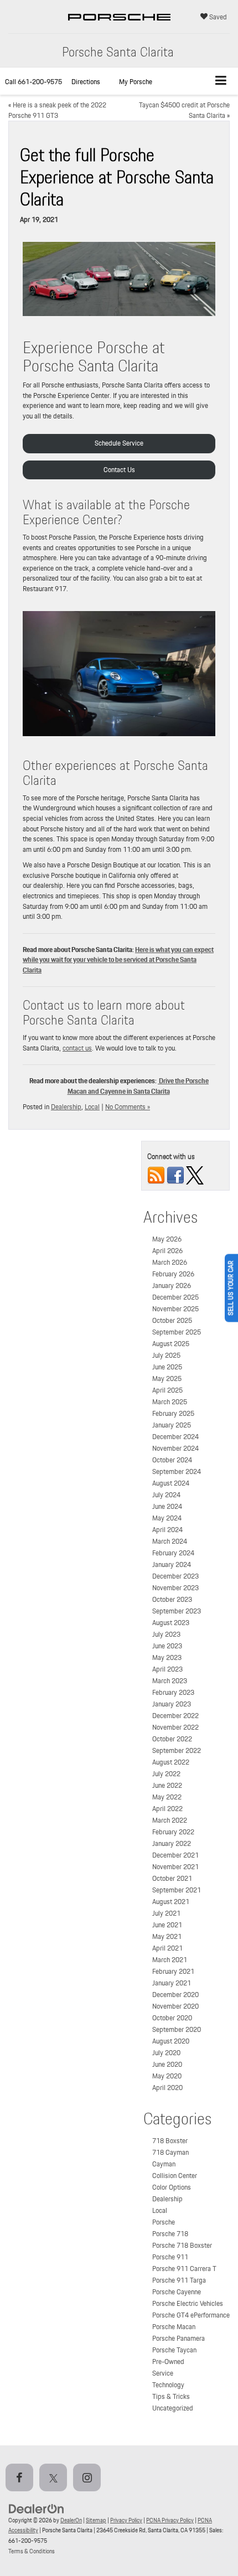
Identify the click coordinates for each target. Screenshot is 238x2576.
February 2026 (173, 1274)
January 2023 (172, 1704)
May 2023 (167, 1657)
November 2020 (175, 2006)
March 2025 (170, 1402)
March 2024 (170, 1541)
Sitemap (96, 2520)
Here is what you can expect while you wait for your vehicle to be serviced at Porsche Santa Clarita (118, 960)
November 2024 (175, 1448)
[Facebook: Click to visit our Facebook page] (22, 2479)
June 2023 (167, 1646)
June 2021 (167, 1925)
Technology (168, 2385)
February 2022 (173, 1832)
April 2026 (167, 1251)
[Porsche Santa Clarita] (119, 28)
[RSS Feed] (156, 1175)
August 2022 (171, 1762)
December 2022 (175, 1716)
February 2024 (173, 1553)
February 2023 (173, 1692)
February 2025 (173, 1413)
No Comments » (128, 1107)
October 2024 (172, 1460)
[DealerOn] (37, 2508)
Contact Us (119, 470)
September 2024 (177, 1471)
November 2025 (175, 1309)
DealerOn (71, 2520)
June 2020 (167, 2064)
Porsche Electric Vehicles (188, 2303)
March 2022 (170, 1820)
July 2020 (166, 2053)
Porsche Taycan (174, 2350)
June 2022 (167, 1785)
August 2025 (171, 1344)
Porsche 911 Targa (179, 2280)
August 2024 (171, 1483)
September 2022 (177, 1750)
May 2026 (167, 1239)
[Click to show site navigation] (221, 81)
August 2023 (171, 1623)
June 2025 (167, 1367)
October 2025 (172, 1320)
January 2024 (172, 1564)
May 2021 (167, 1936)
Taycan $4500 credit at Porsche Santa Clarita (184, 110)
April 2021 (167, 1948)
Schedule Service (119, 443)
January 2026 (172, 1286)
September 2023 (177, 1611)
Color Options (172, 2187)
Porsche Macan (174, 2327)
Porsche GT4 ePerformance (191, 2315)
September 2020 (177, 2029)
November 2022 (175, 1727)
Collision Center (175, 2176)
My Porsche (136, 82)
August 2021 (171, 1902)
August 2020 (171, 2041)
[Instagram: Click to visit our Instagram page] (89, 2479)
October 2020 (172, 2018)
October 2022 (172, 1739)
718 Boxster (170, 2141)
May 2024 (167, 1518)
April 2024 (167, 1530)
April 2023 (167, 1669)
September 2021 (177, 1890)
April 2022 (167, 1809)
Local (92, 1107)
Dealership (66, 1107)
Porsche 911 (170, 2257)
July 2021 (166, 1913)
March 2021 (170, 1960)
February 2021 (173, 1971)
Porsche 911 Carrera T (184, 2269)
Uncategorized (173, 2408)
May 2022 (167, 1797)
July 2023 (166, 1634)
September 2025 (177, 1332)
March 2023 (170, 1681)
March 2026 (170, 1262)
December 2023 (175, 1576)
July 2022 (166, 1774)
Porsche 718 (170, 2234)
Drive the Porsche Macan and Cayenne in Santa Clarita (138, 1086)
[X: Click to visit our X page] (55, 2479)
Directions (86, 82)
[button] (33, 82)
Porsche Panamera (178, 2338)
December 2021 (175, 1855)
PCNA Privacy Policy (170, 2520)
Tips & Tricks (171, 2396)
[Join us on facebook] (175, 1175)
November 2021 (175, 1867)
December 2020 (175, 1995)
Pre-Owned (168, 2362)
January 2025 (172, 1425)
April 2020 (167, 2088)
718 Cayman (170, 2152)
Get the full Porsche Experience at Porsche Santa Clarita (117, 177)
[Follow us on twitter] (195, 1175)
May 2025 (167, 1378)
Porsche (164, 2222)
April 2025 (167, 1390)
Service (163, 2373)
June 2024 (167, 1506)
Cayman (164, 2164)
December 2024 (175, 1437)
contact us (77, 1048)
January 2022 (172, 1843)
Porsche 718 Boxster (182, 2245)
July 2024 (166, 1495)
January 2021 (172, 1983)
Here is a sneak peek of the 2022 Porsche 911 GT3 (57, 110)
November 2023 (175, 1588)
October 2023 (172, 1599)
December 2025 (175, 1297)
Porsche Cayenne (177, 2292)
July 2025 (166, 1355)
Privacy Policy (126, 2520)
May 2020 (167, 2076)
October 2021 (172, 1878)
